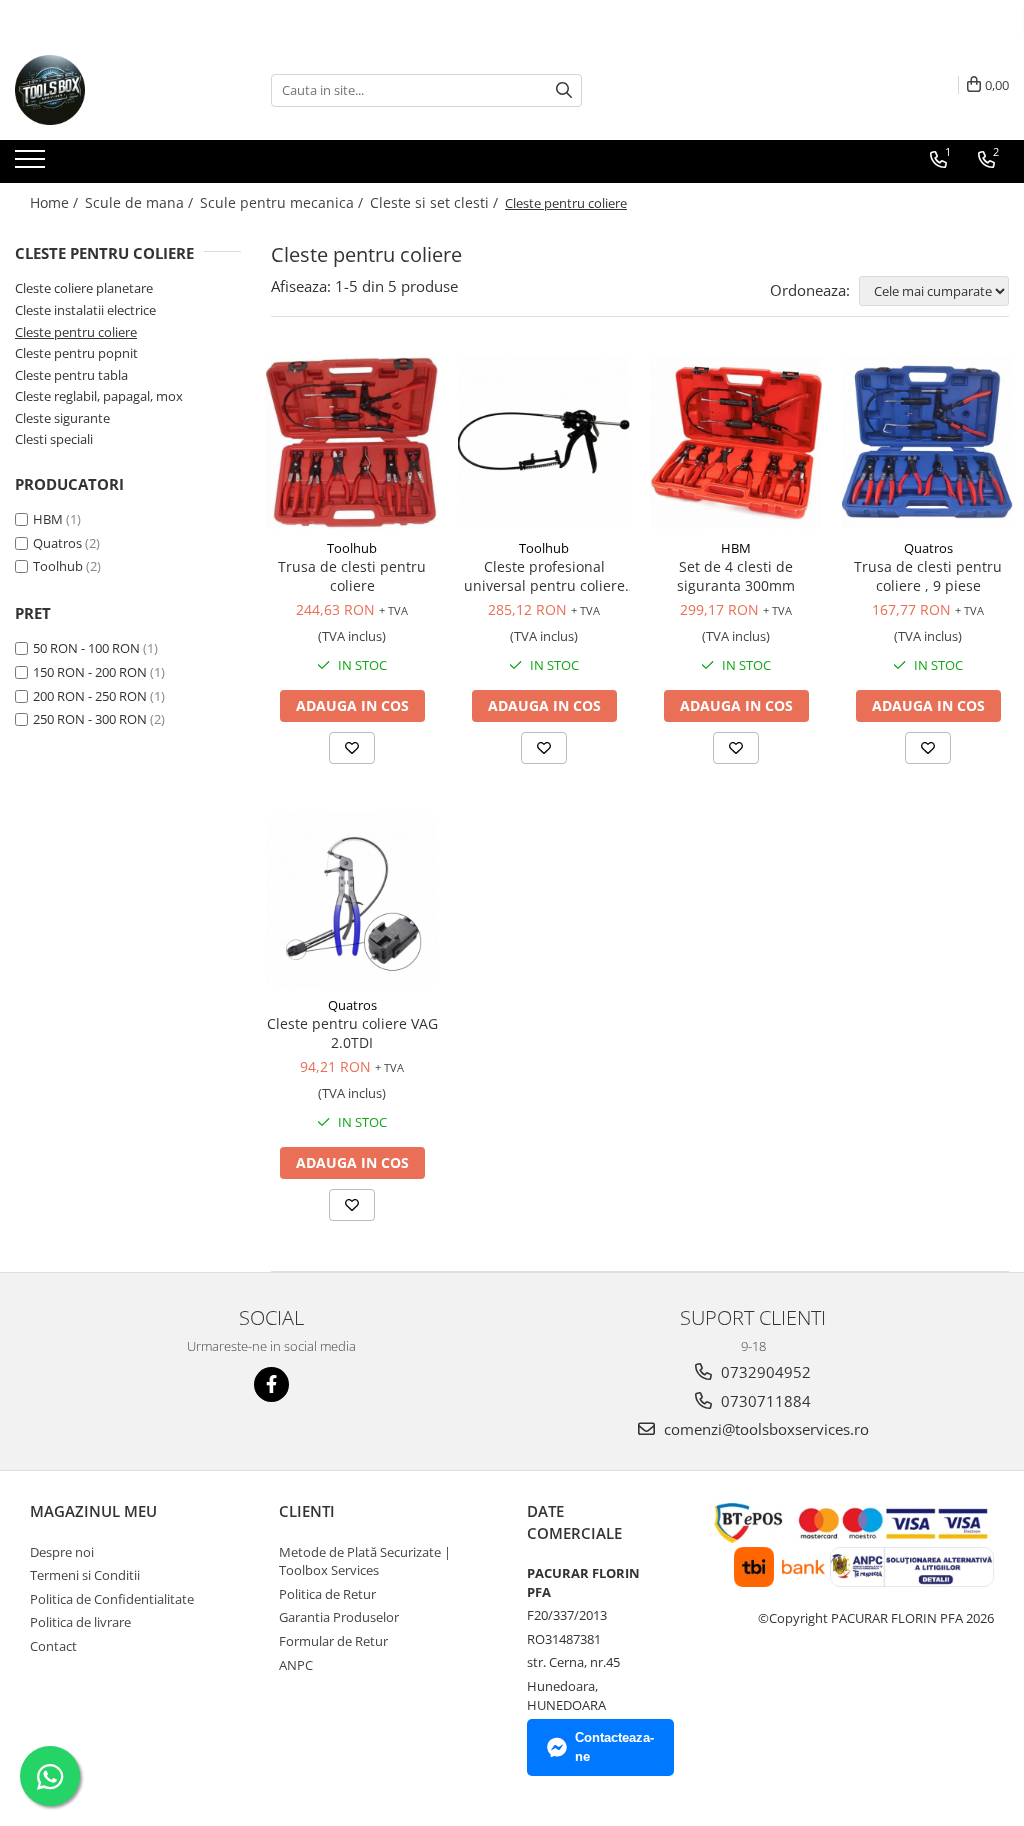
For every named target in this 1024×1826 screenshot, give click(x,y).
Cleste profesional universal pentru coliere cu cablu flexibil (544, 576)
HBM (48, 519)
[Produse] (32, 165)
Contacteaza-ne (614, 1747)
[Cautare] (564, 90)
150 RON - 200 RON (90, 672)
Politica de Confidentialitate (112, 1599)
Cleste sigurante (62, 418)
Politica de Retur (327, 1594)
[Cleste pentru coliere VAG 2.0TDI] (352, 900)
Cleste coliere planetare (84, 288)
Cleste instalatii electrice (85, 310)
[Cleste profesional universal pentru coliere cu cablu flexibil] (544, 443)
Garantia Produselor (339, 1617)
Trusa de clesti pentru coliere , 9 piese (928, 576)
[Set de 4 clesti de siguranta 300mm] (736, 443)
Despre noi (62, 1552)
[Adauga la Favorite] (352, 748)
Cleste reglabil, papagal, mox (99, 396)
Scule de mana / (141, 202)
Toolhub (58, 566)
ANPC (296, 1665)
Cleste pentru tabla (71, 375)
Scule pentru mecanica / (283, 202)
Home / (56, 202)
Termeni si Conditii (85, 1575)
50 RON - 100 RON (86, 648)
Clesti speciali (54, 439)
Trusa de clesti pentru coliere (352, 576)
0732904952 (764, 1372)
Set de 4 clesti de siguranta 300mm (736, 576)
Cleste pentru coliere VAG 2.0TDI (352, 1033)
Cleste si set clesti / (436, 202)
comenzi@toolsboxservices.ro (764, 1429)
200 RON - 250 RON (90, 696)
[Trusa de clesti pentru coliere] (352, 443)
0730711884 (764, 1401)
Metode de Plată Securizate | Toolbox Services (365, 1561)
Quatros (57, 543)
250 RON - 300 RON (90, 719)
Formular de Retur (333, 1641)
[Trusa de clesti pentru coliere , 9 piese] (928, 443)
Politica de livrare (80, 1622)
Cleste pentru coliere (76, 332)
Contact (53, 1646)
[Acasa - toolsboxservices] (115, 90)
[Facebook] (271, 1384)
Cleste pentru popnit (76, 353)
